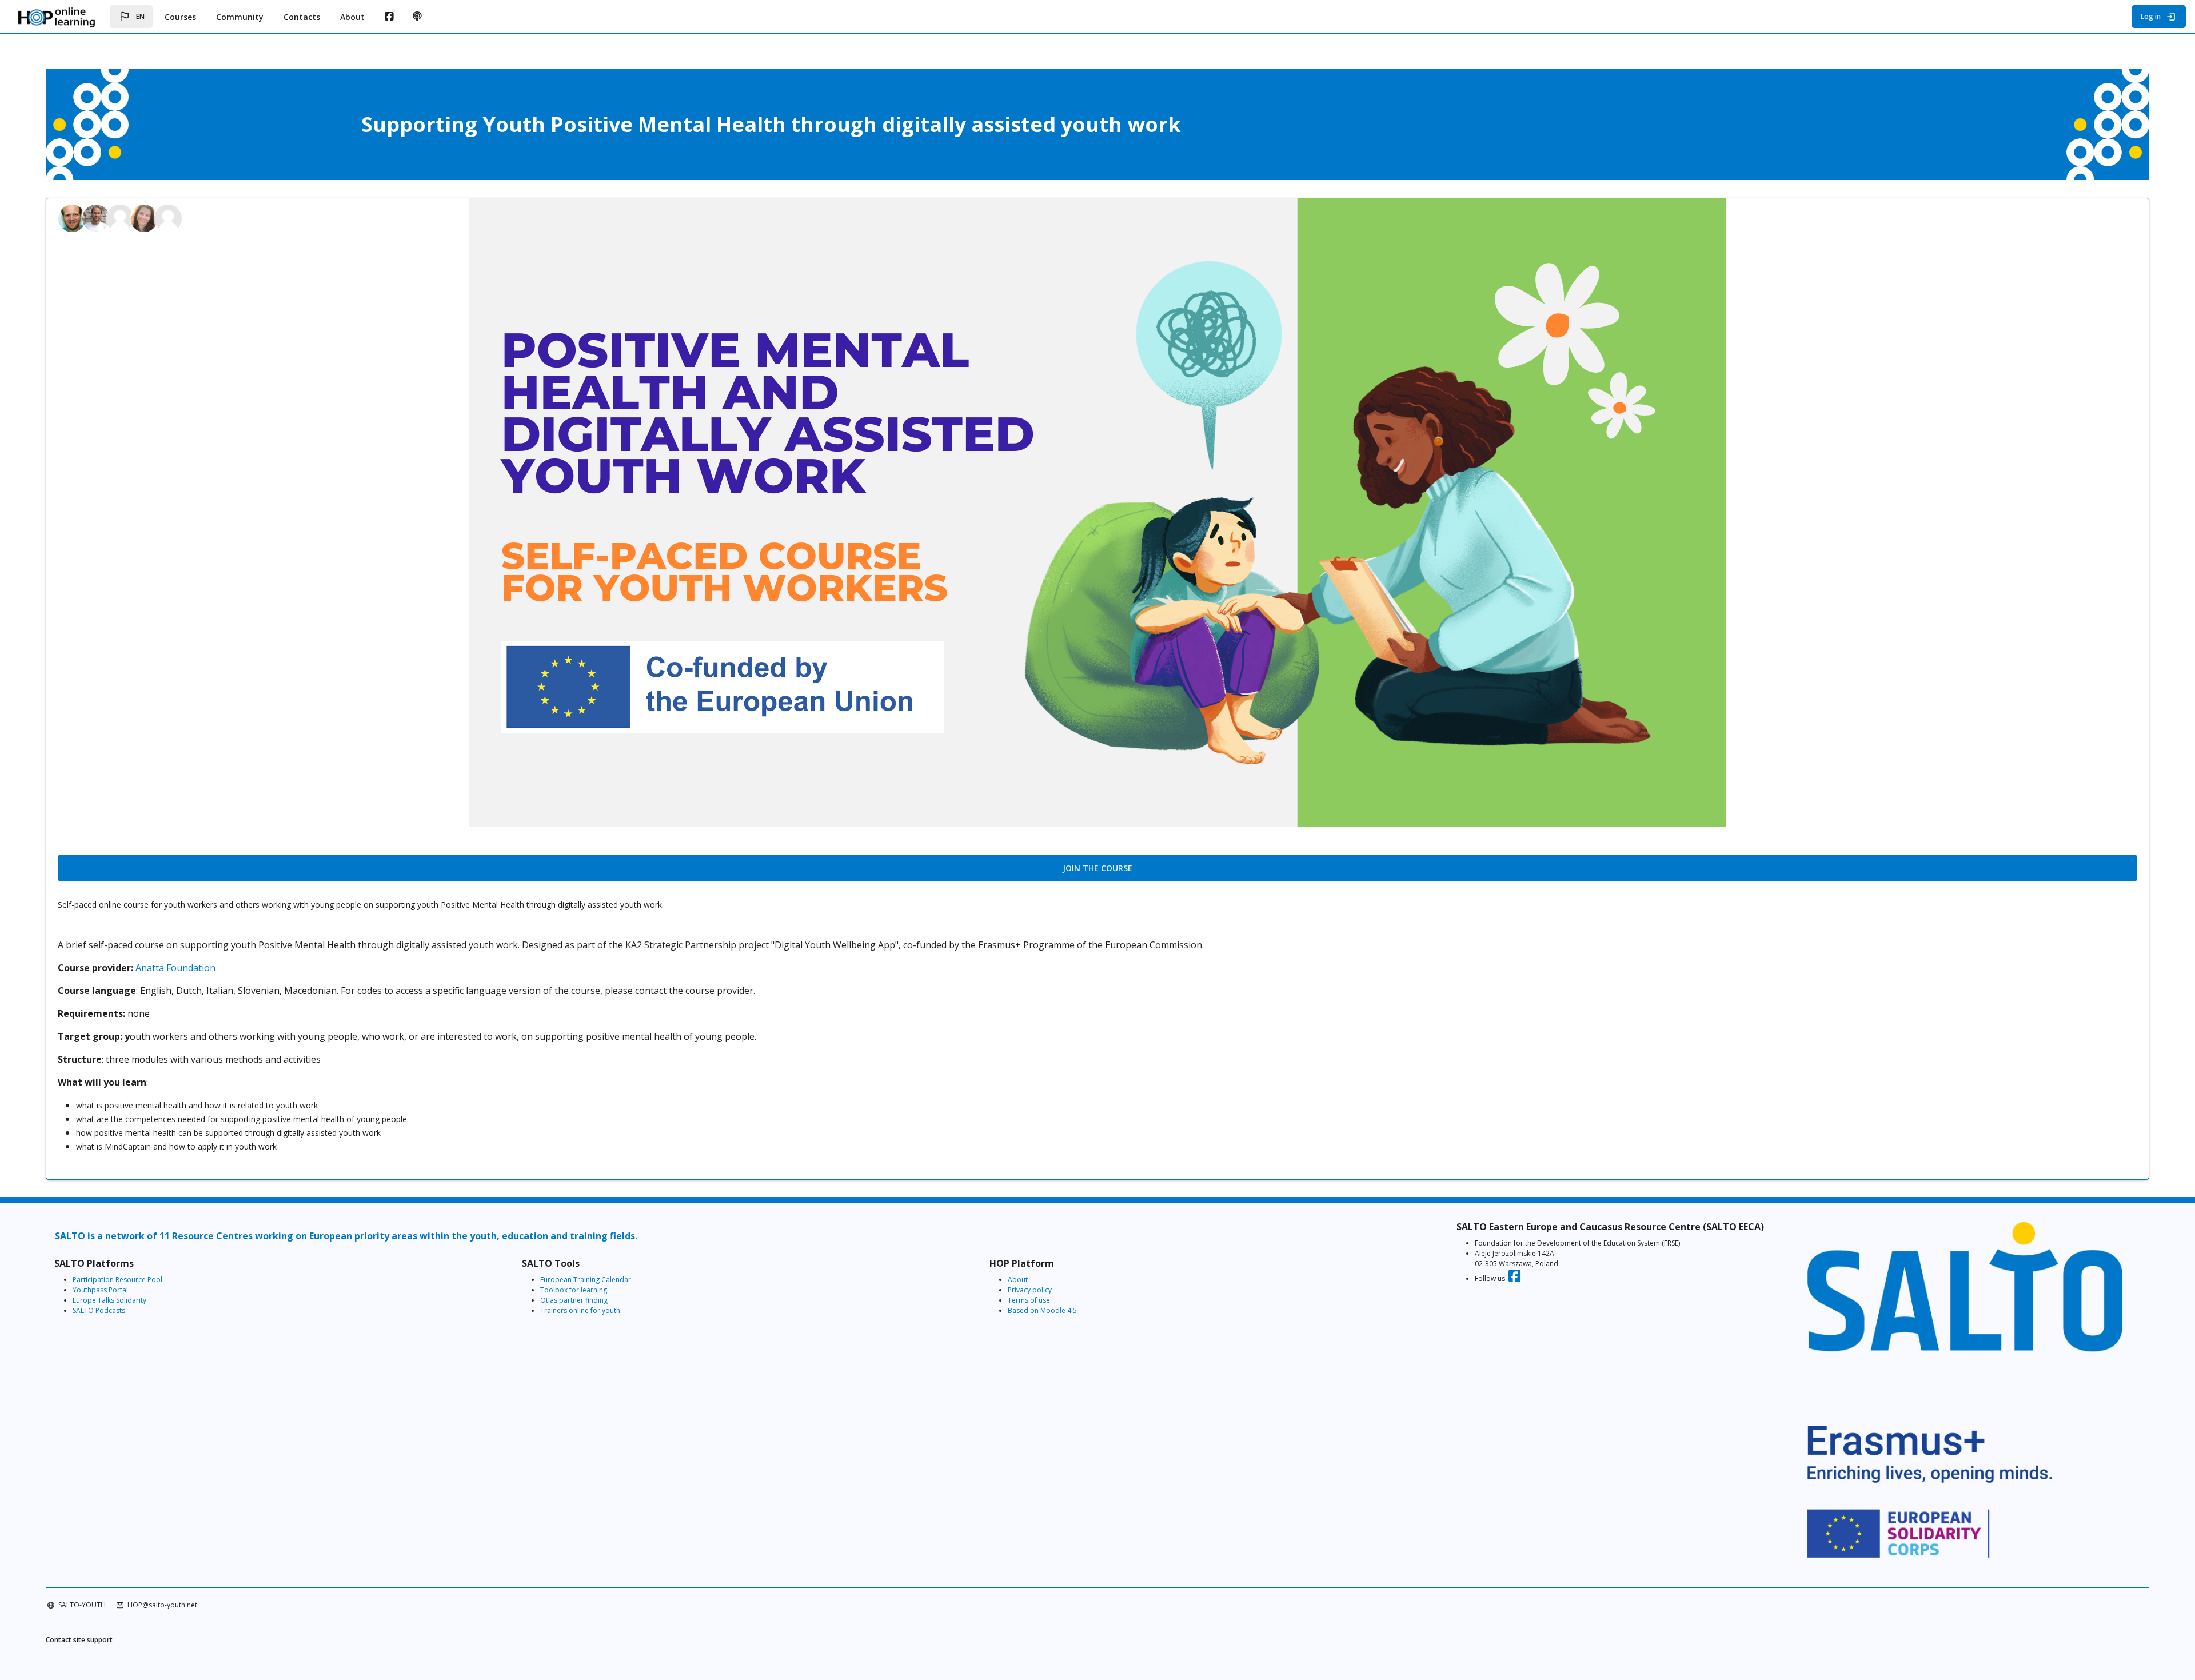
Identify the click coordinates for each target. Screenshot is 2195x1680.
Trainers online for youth (580, 1310)
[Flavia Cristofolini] (121, 217)
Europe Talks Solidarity (109, 1300)
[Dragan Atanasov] (73, 217)
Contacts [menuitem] (302, 17)
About (1018, 1280)
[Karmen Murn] (145, 217)
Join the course (1097, 868)
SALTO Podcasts (99, 1310)
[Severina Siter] (168, 217)
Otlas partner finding (574, 1300)
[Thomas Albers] (97, 217)
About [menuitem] (352, 17)
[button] (131, 17)
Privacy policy (1030, 1290)
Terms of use (1029, 1300)
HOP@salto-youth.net (162, 1605)
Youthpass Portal (100, 1290)
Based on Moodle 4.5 (1042, 1310)
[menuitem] (389, 17)
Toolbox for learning (574, 1290)
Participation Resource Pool (117, 1280)
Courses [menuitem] (180, 17)
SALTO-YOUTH (82, 1605)
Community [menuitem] (240, 17)
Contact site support (79, 1640)
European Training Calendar (586, 1280)
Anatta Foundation (175, 968)
